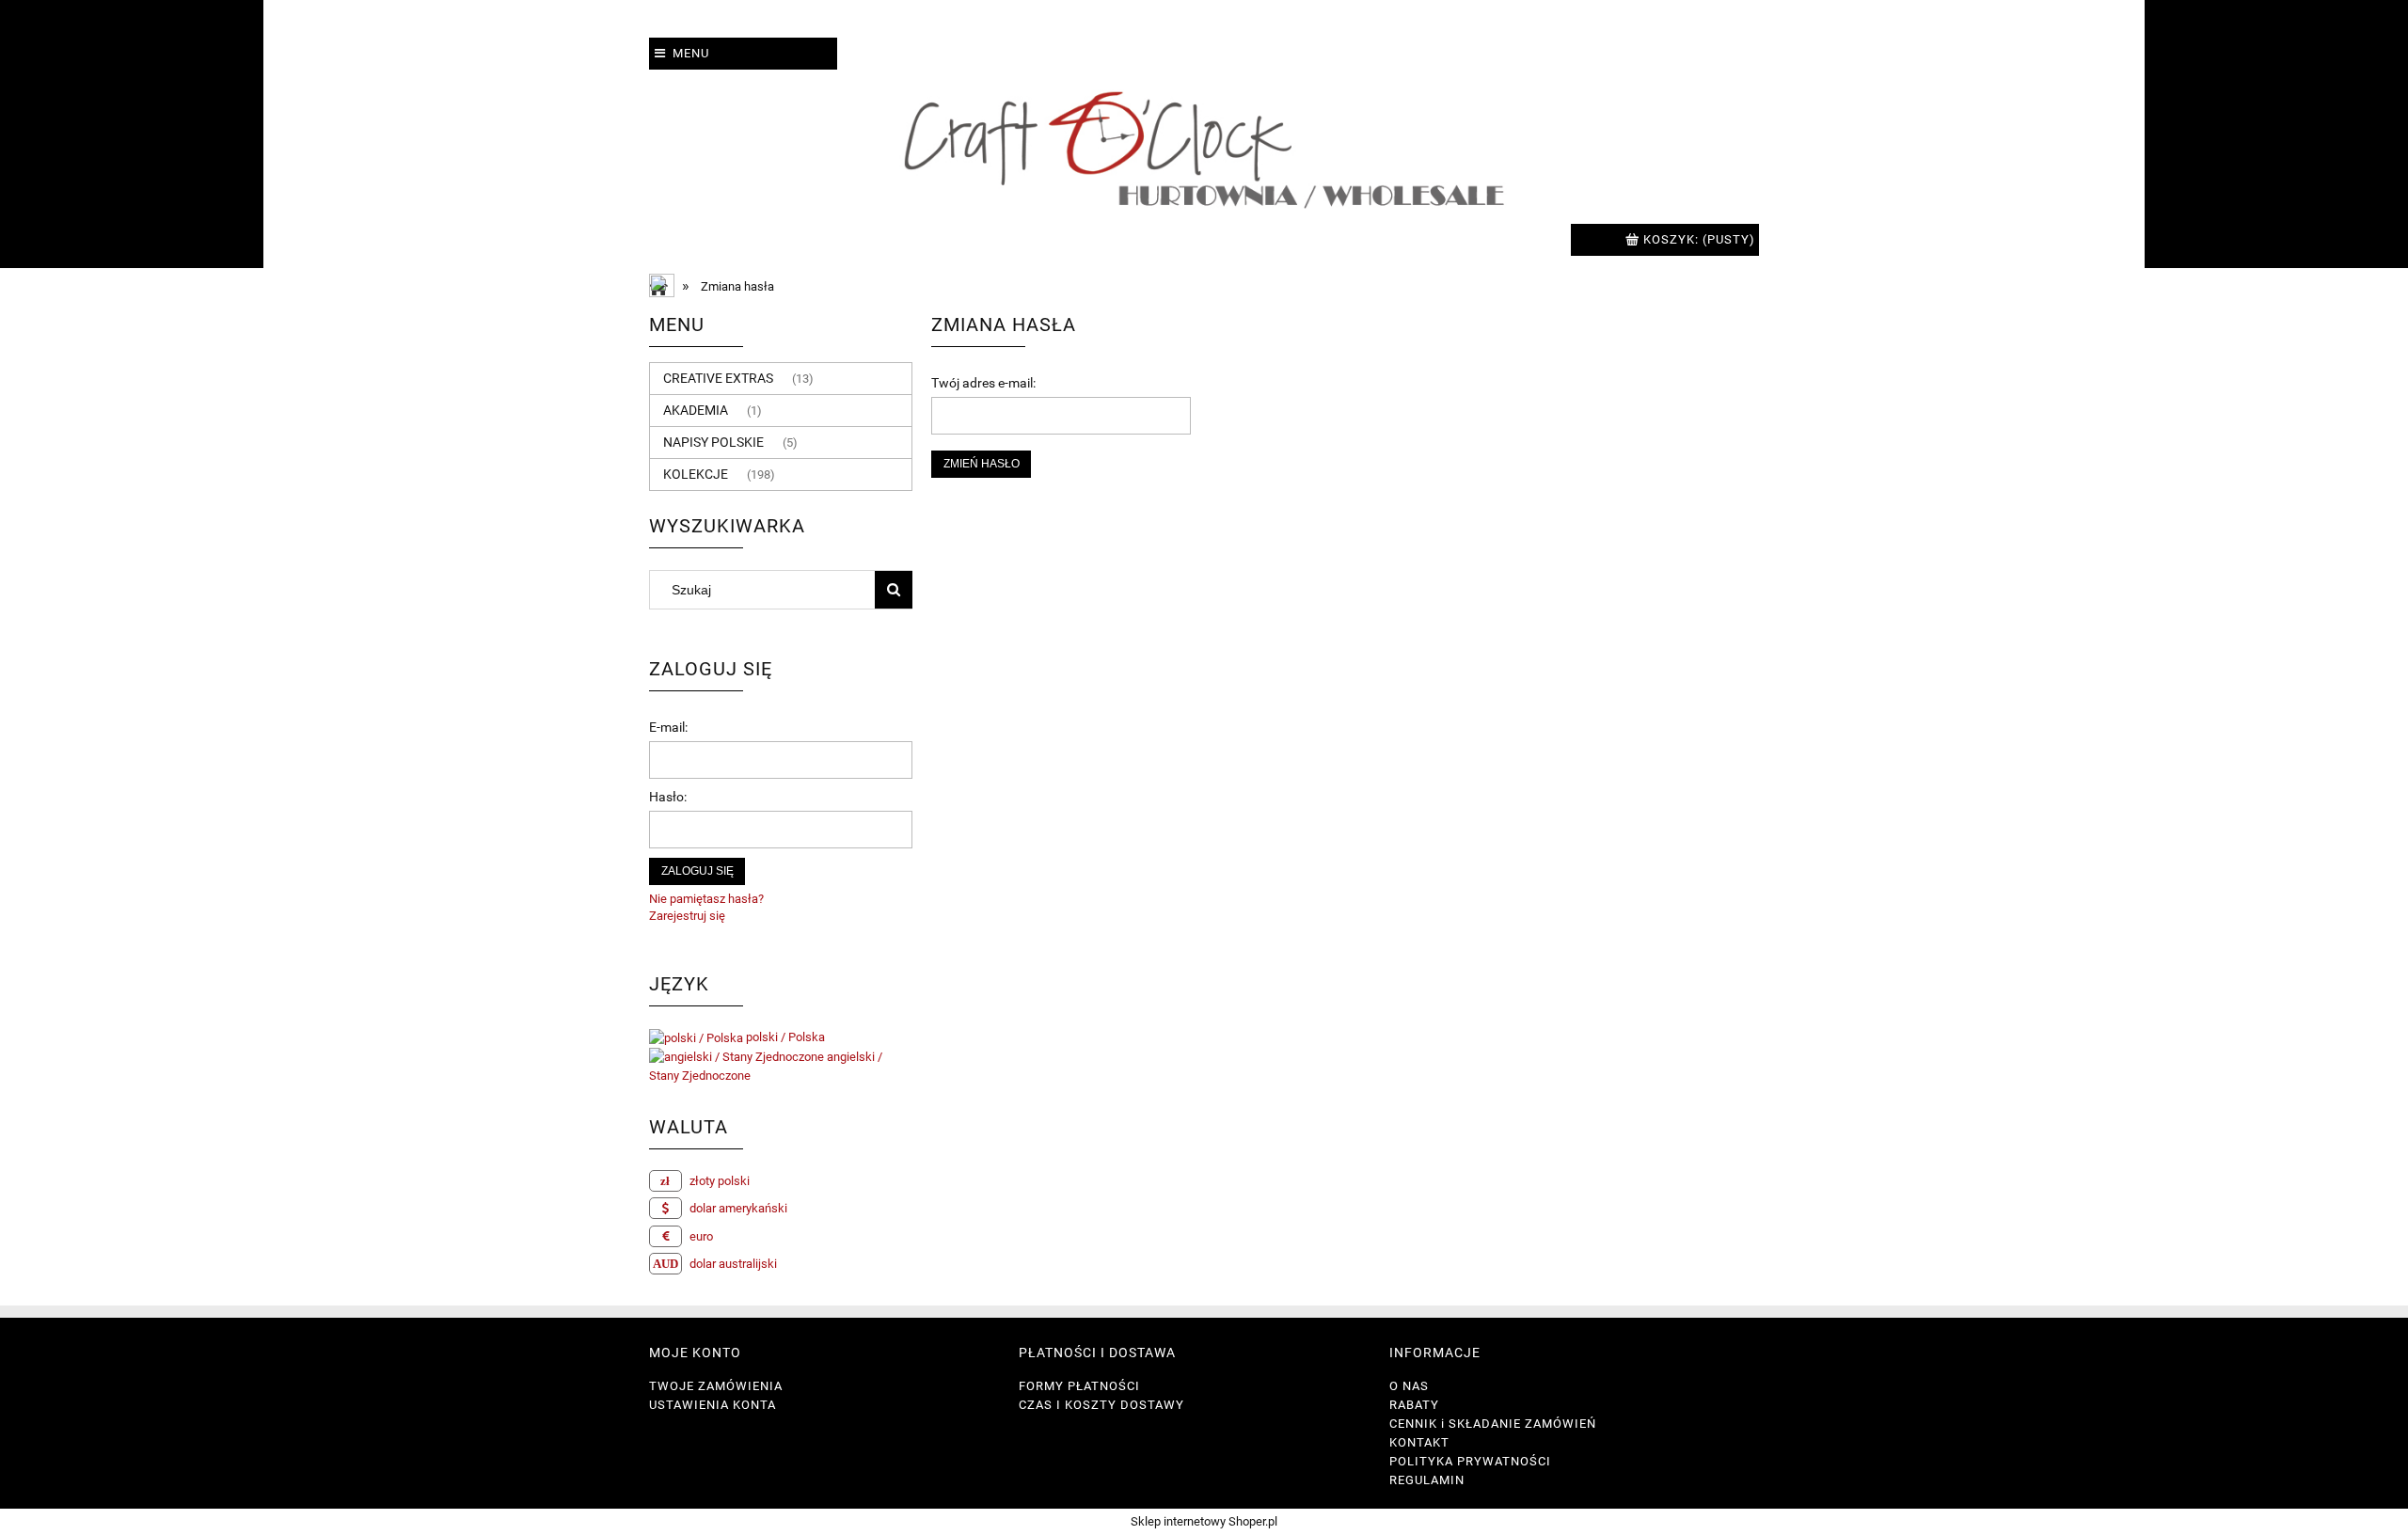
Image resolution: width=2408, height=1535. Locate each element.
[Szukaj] (894, 590)
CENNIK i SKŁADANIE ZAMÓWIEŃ (1493, 1424)
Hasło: (668, 797)
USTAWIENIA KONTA (713, 1405)
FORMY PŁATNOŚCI (1079, 1386)
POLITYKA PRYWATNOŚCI (1470, 1461)
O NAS (1409, 1386)
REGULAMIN (1427, 1480)
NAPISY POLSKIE (713, 442)
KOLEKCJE (696, 474)
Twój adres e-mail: (983, 383)
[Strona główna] (1204, 147)
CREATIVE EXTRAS (718, 378)
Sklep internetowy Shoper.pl (1204, 1521)
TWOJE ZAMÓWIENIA (716, 1386)
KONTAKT (1419, 1442)
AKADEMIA (696, 410)
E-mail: (668, 727)
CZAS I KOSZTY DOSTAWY (1101, 1405)
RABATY (1414, 1405)
